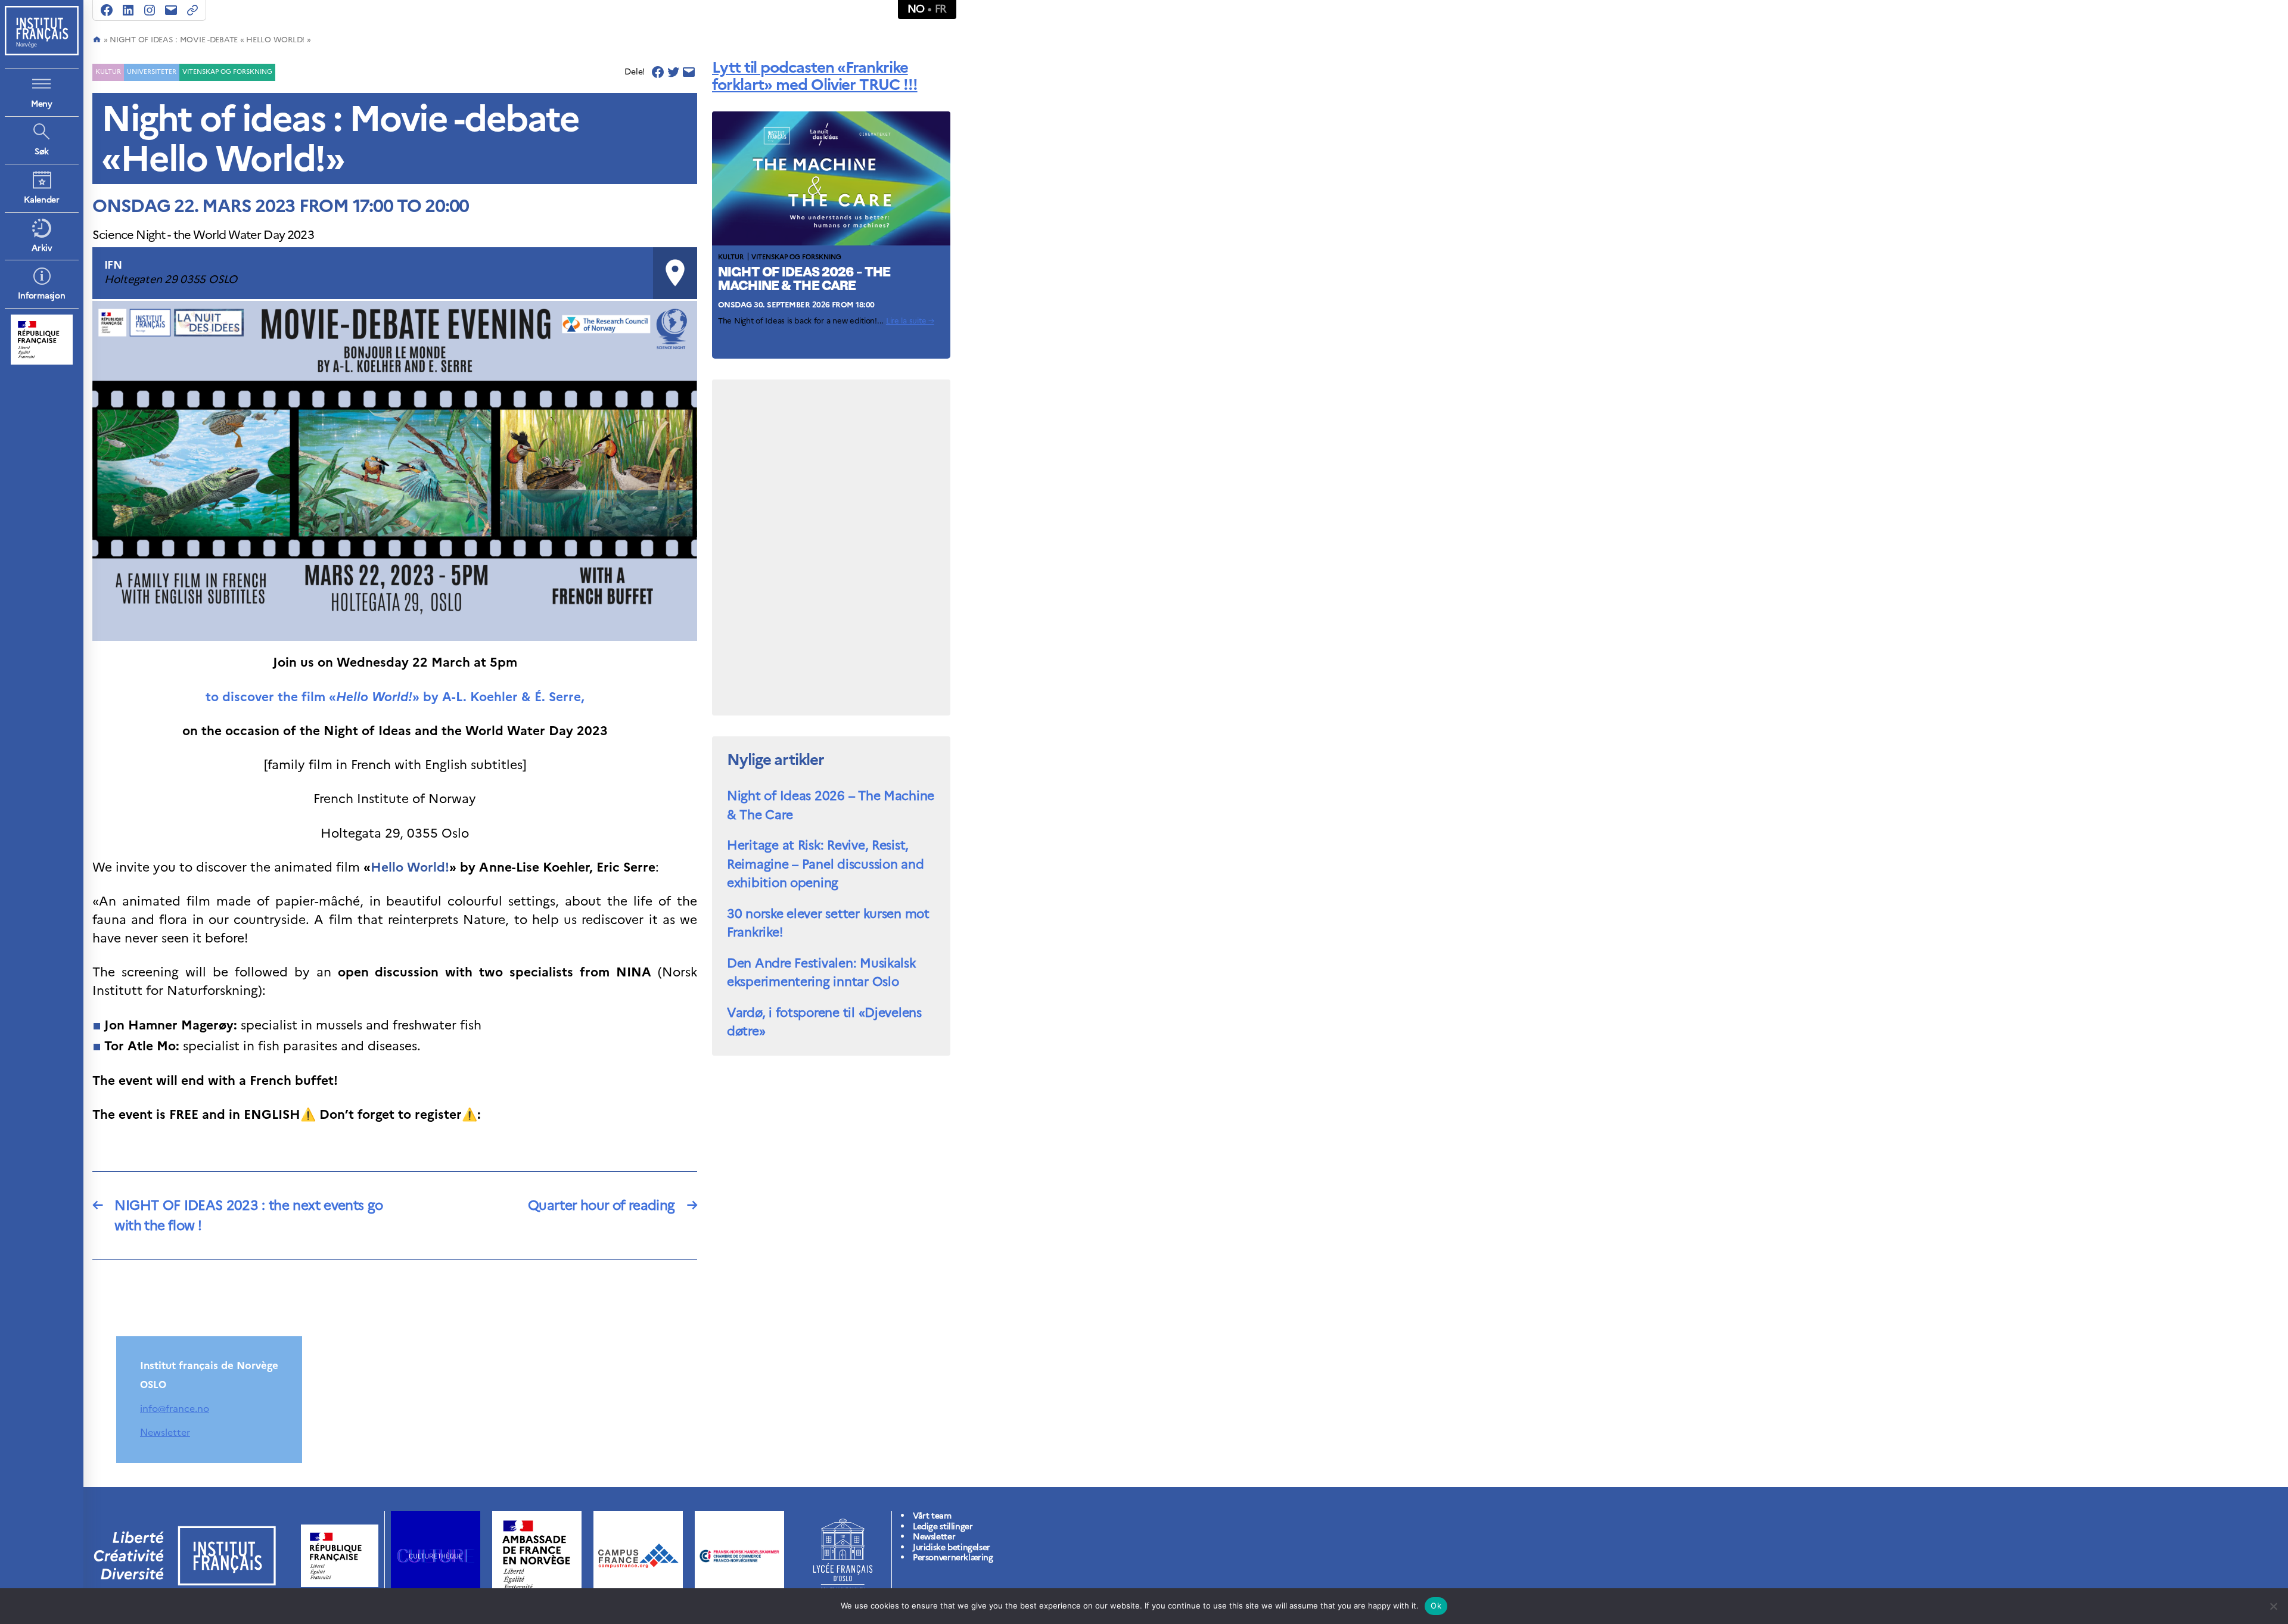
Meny (42, 104)
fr (941, 9)
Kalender (42, 200)
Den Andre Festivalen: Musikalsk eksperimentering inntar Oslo (821, 973)
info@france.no (175, 1408)
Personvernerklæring (953, 1558)
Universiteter (152, 71)
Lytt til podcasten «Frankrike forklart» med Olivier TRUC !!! (815, 76)
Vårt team (932, 1516)
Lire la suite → (910, 321)
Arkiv (42, 248)
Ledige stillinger (943, 1527)
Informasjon (41, 296)
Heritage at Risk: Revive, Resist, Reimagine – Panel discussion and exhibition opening (825, 864)
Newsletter (165, 1432)
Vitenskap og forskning (227, 71)
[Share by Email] (689, 72)
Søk (42, 152)
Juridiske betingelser (952, 1547)
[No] (2273, 1606)
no (916, 9)
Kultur (108, 71)
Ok (1436, 1606)
